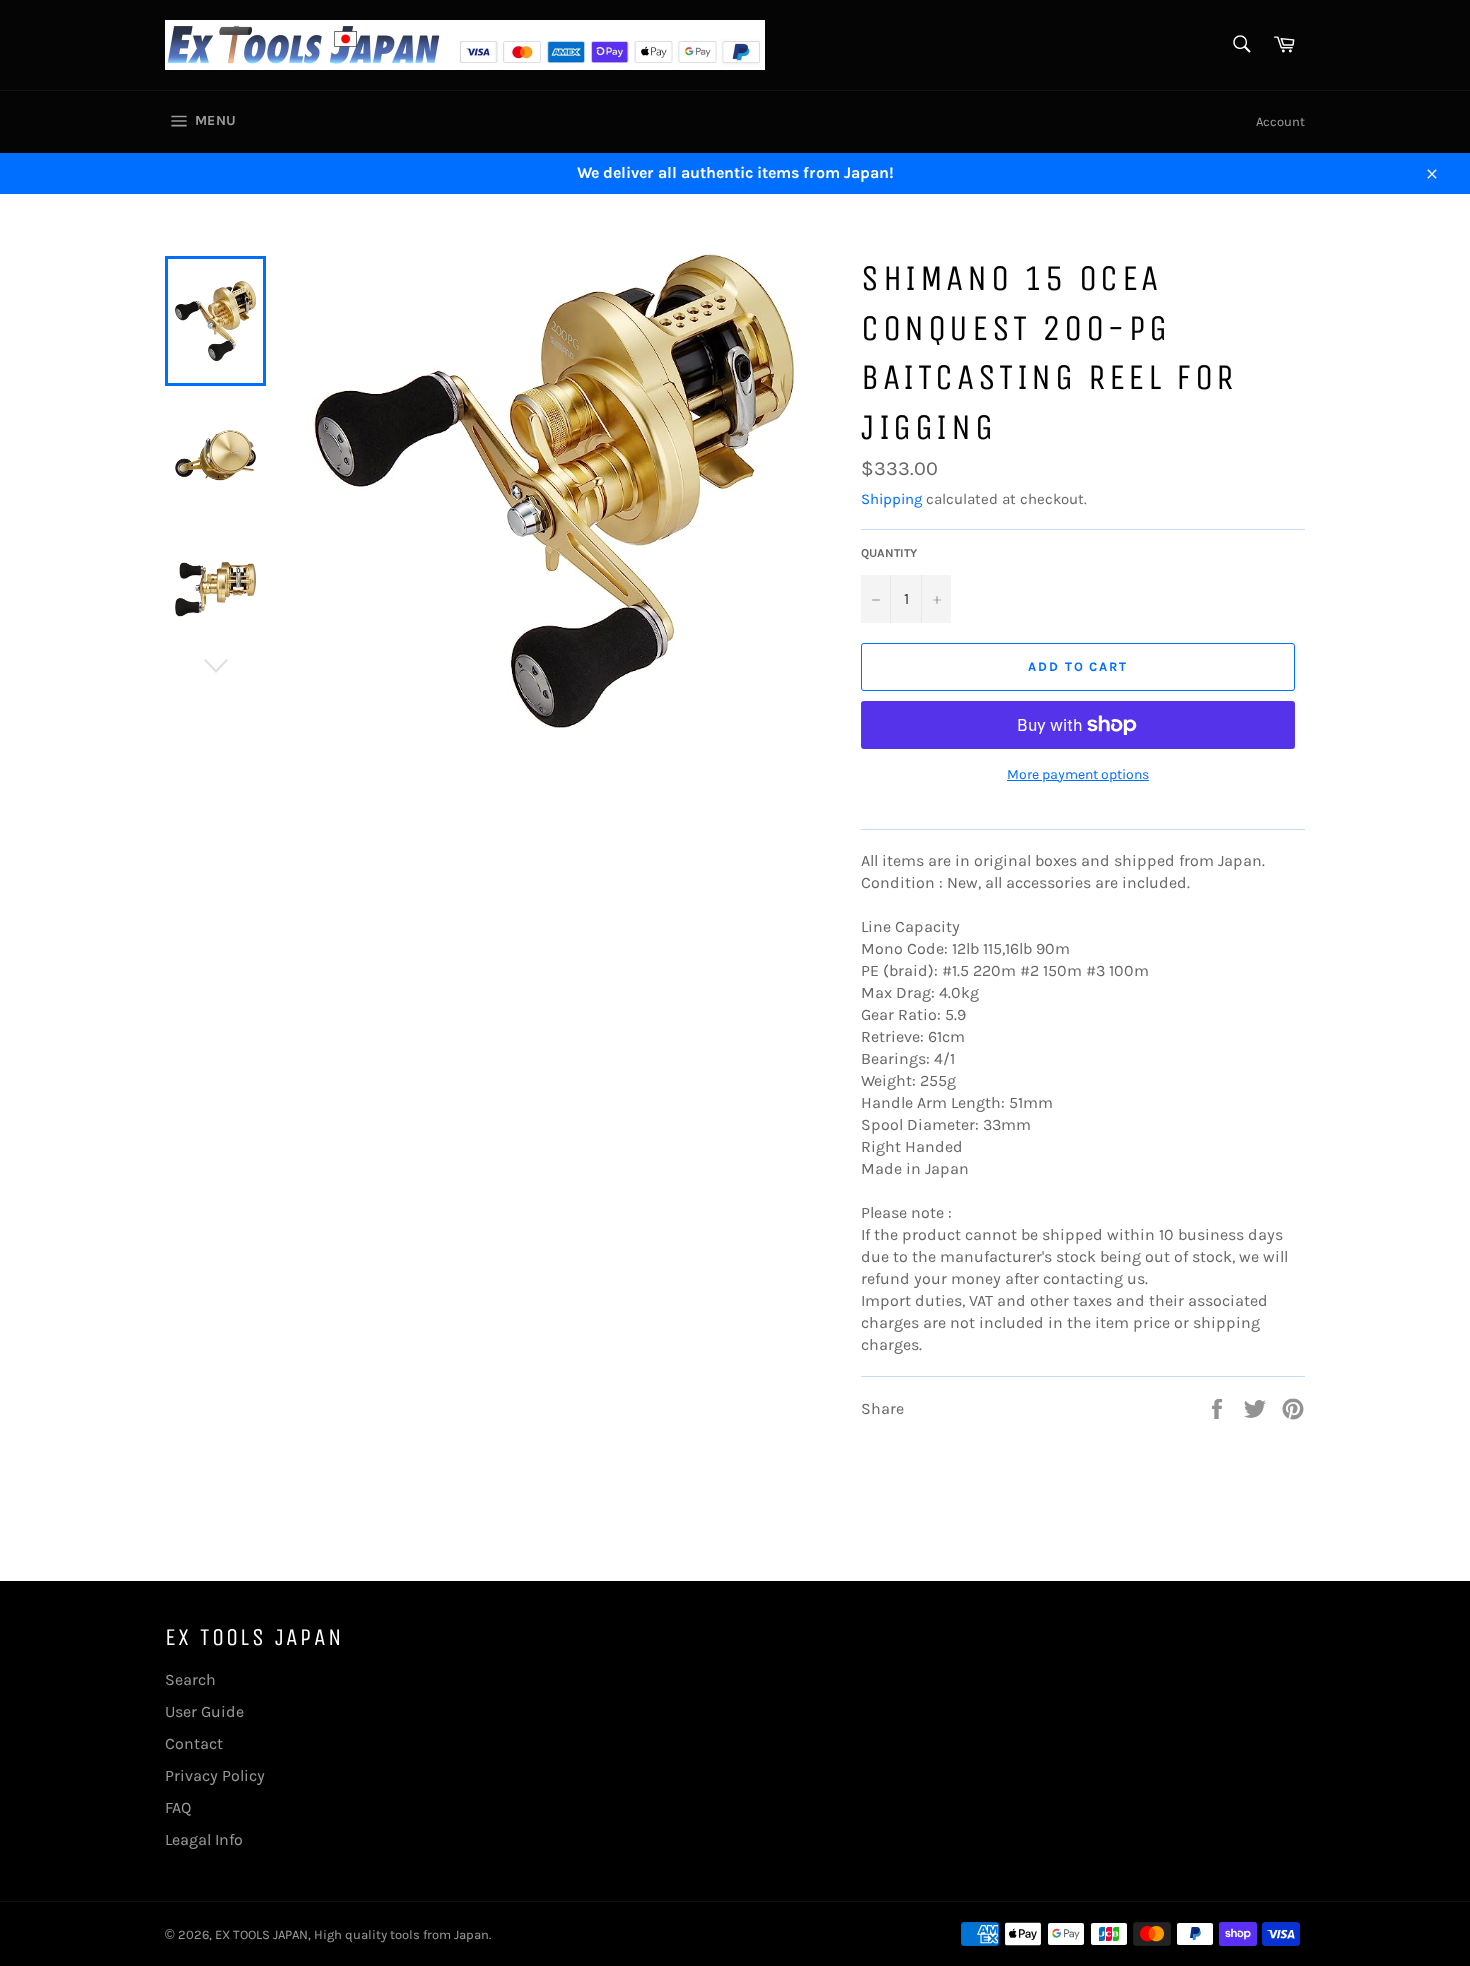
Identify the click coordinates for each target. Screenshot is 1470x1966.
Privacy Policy (215, 1775)
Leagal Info (204, 1839)
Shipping (891, 499)
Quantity (889, 553)
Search (190, 1679)
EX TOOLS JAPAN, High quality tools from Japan (352, 1934)
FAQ (178, 1807)
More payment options (1078, 774)
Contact (194, 1743)
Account (1280, 121)
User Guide (204, 1711)
